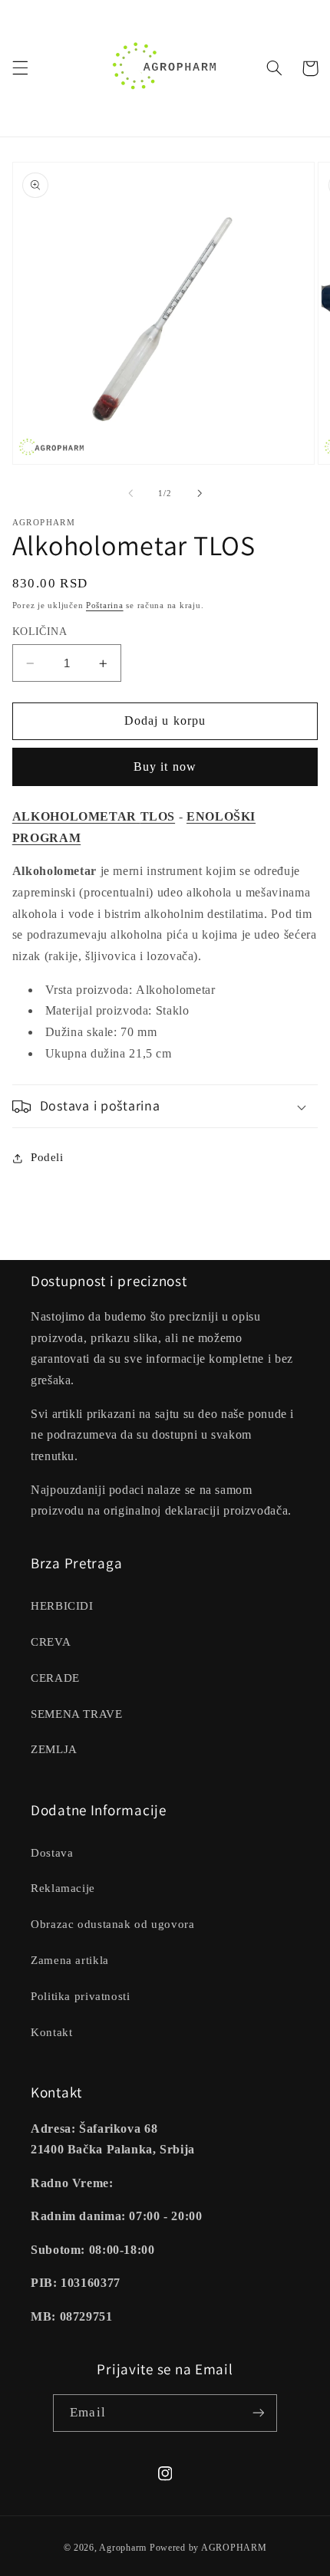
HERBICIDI (62, 1606)
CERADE (55, 1678)
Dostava (52, 1853)
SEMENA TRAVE (77, 1714)
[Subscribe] (258, 2413)
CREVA (51, 1642)
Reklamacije (63, 1888)
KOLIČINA (40, 632)
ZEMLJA (54, 1749)
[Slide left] (130, 493)
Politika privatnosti (81, 1996)
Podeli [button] (47, 1157)
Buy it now (165, 767)
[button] (20, 68)
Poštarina (105, 605)
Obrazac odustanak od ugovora (113, 1924)
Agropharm (123, 2548)
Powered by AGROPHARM (208, 2548)
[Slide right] (200, 493)
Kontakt (51, 2032)
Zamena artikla (70, 1960)
